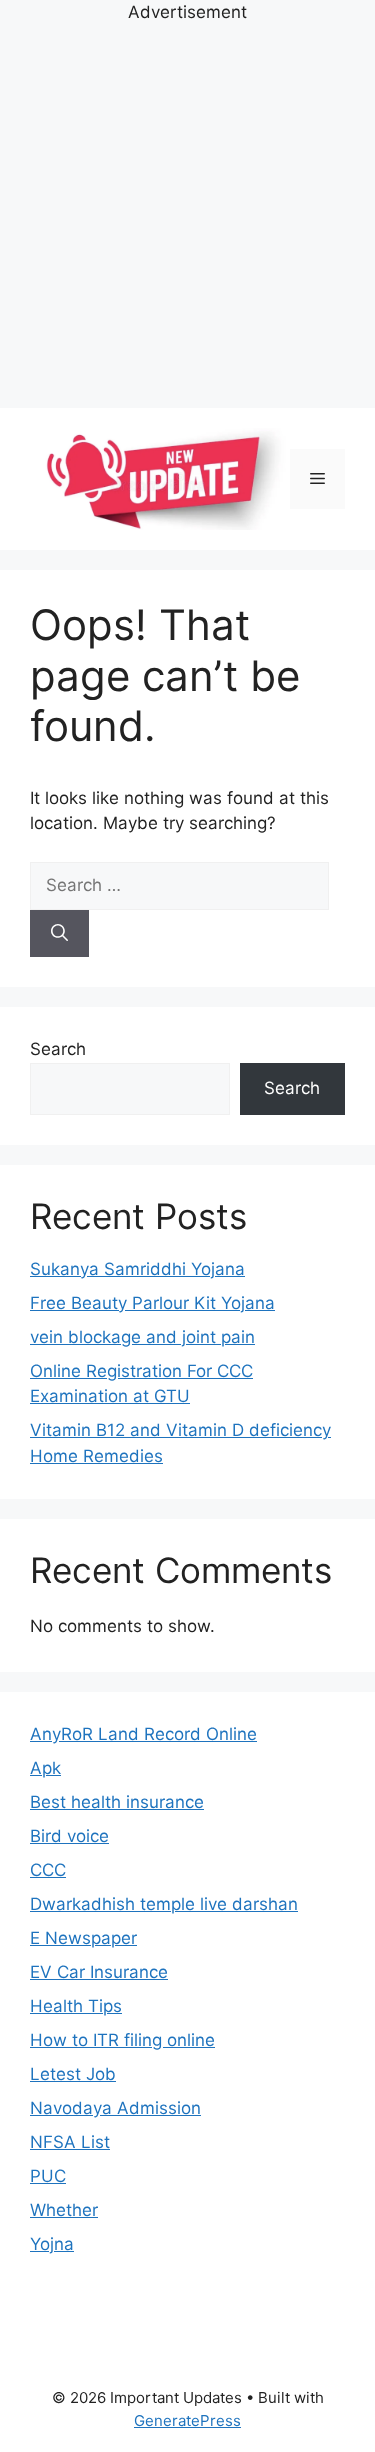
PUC (48, 2176)
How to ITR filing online (122, 2040)
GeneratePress (187, 2420)
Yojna (52, 2244)
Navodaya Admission (115, 2108)
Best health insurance (117, 1802)
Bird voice (69, 1836)
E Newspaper (83, 1938)
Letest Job (73, 2074)
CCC (48, 1870)
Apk (45, 1768)
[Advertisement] (187, 213)
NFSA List (70, 2142)
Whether (64, 2210)
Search (58, 1049)
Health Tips (76, 2006)
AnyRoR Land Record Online (143, 1734)
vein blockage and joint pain (142, 1337)
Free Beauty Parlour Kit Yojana (152, 1303)
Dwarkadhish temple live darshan (164, 1904)
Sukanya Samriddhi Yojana (137, 1269)
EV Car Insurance (99, 1972)
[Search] (59, 934)
